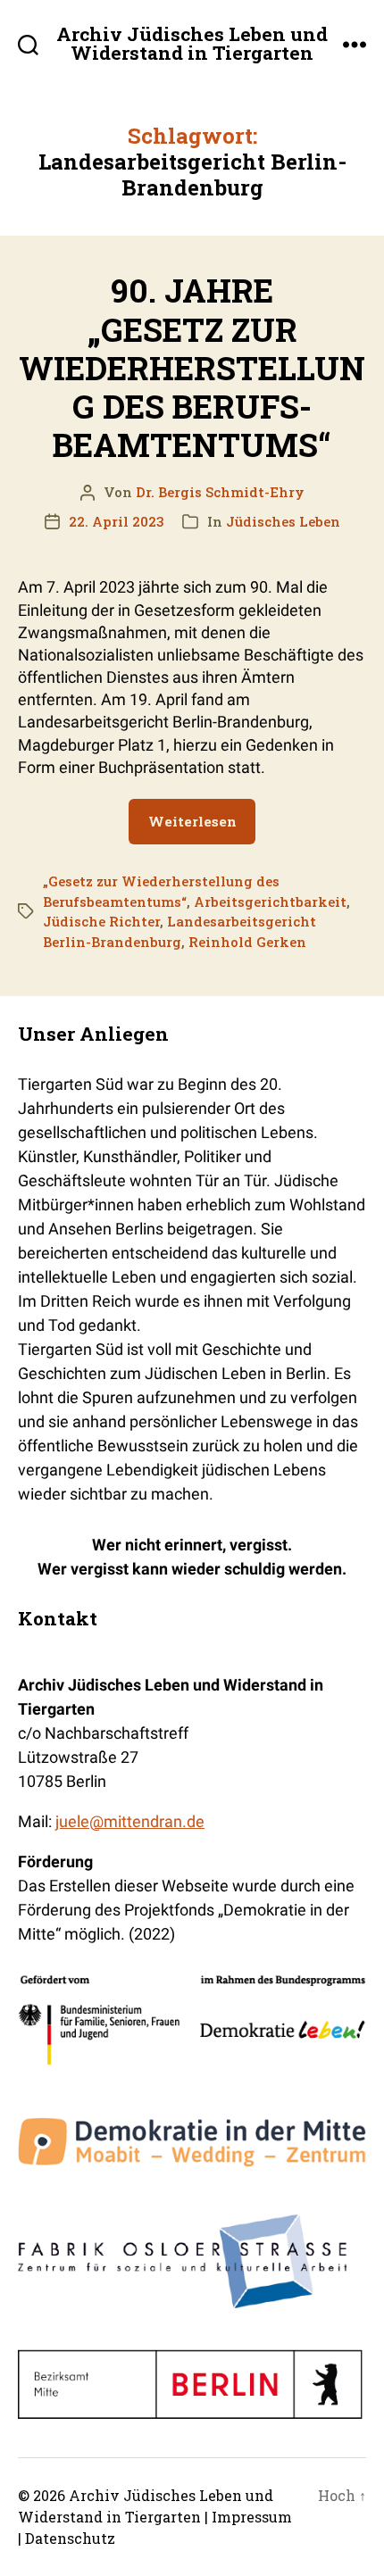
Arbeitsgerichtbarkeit (270, 902)
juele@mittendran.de (130, 1821)
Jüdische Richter (101, 921)
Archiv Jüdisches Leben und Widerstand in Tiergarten (192, 44)
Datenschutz (70, 2538)
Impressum (252, 2517)
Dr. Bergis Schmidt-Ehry (220, 492)
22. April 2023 (117, 521)
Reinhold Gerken (247, 942)
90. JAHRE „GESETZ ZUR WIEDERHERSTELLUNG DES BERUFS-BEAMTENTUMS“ (192, 367)
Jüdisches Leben (283, 521)
